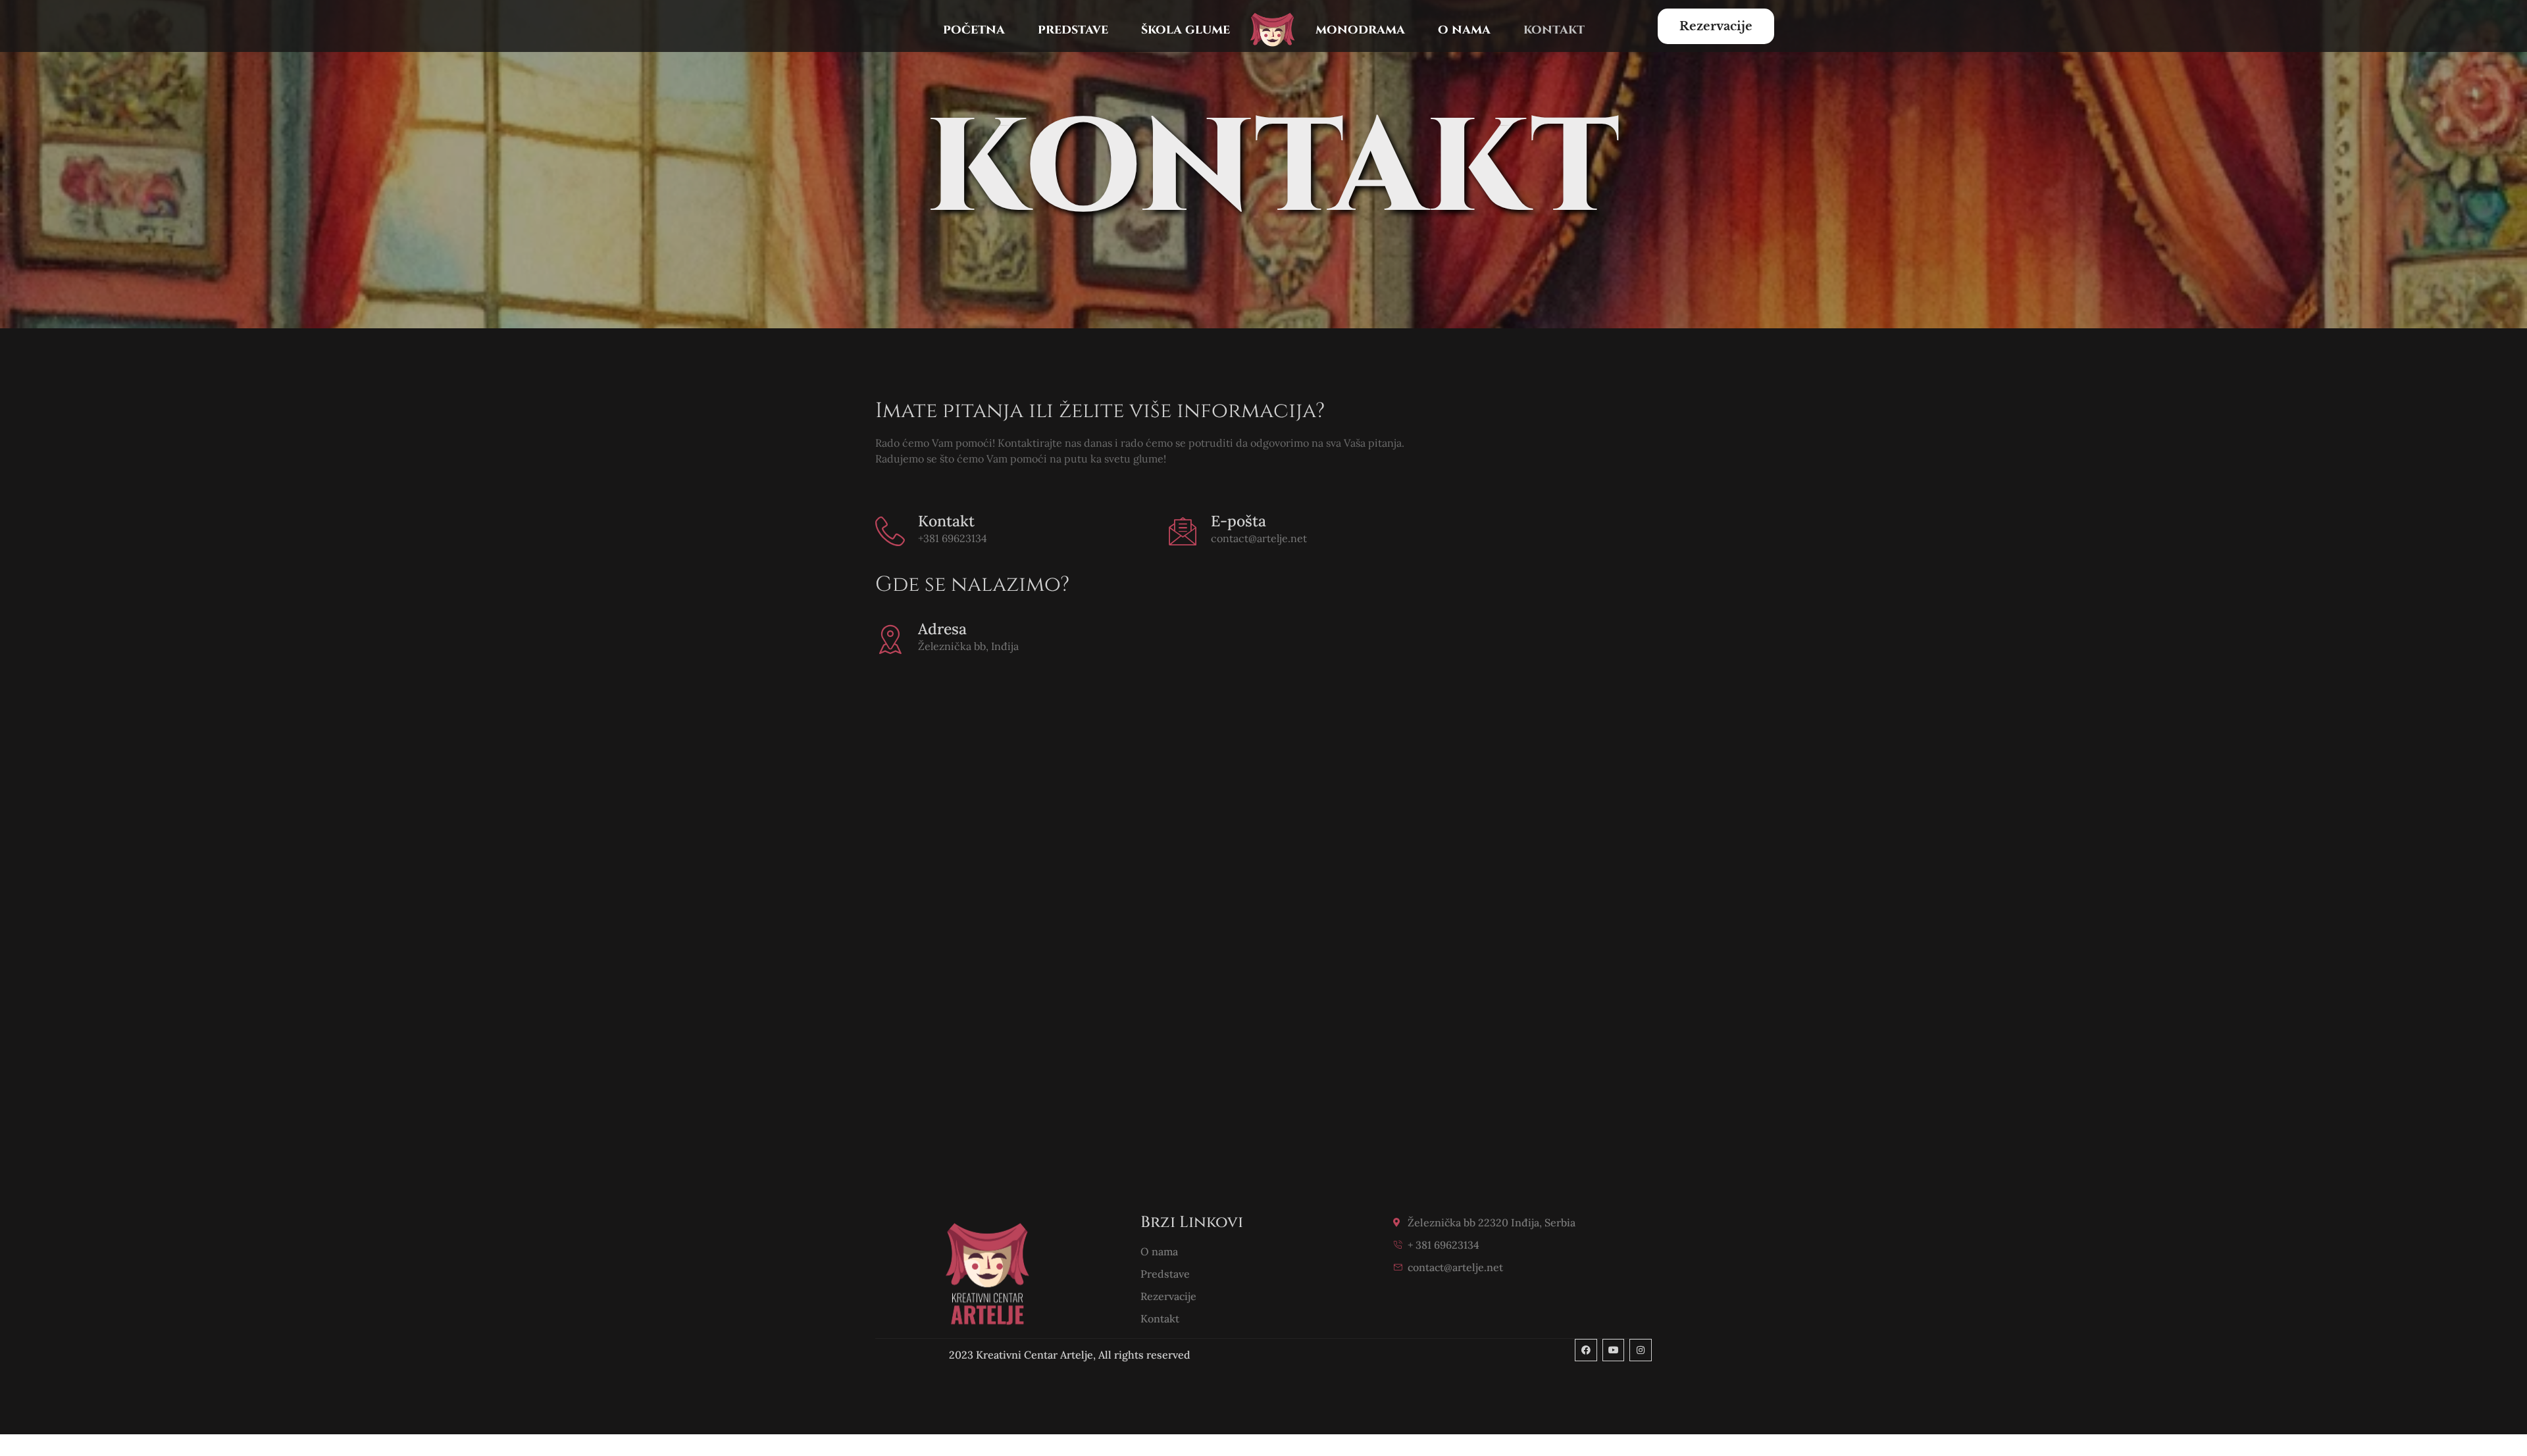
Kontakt (1554, 29)
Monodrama (1360, 29)
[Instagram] (1641, 1350)
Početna (974, 29)
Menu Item (1273, 29)
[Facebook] (1586, 1350)
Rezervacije (1716, 26)
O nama (1464, 29)
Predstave (1073, 29)
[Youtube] (1614, 1350)
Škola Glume (1186, 29)
